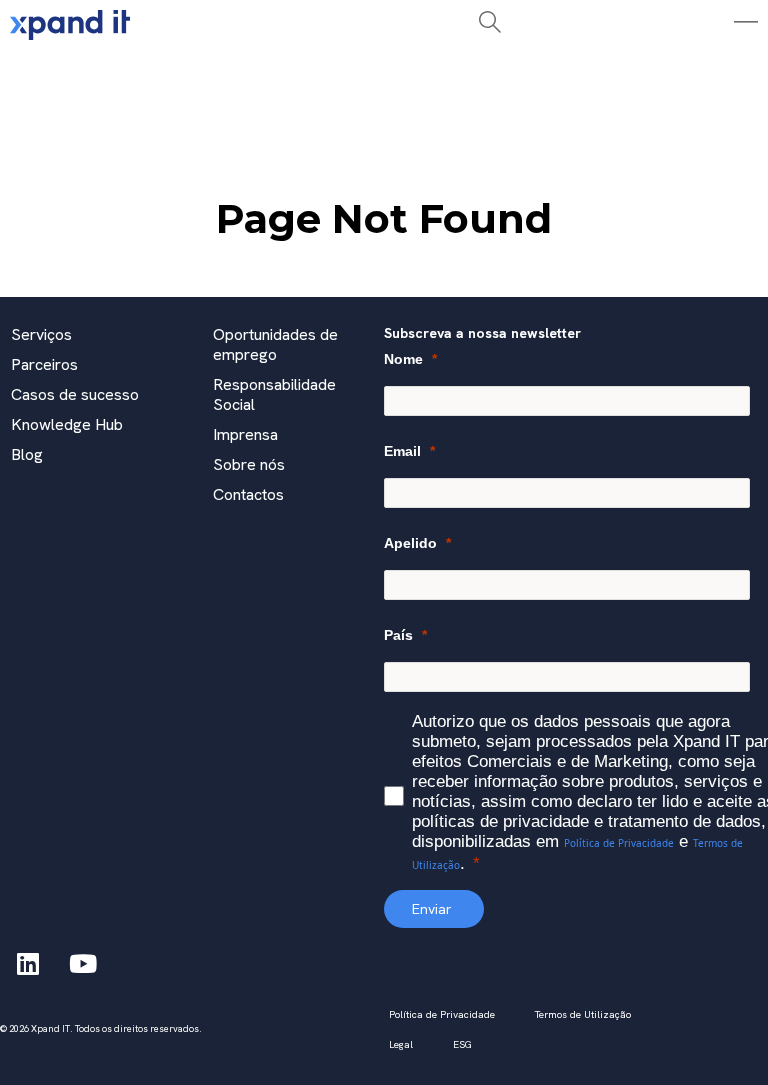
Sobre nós (249, 464)
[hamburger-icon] (223, 73)
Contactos (248, 494)
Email (402, 451)
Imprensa (245, 434)
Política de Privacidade (619, 843)
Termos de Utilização (583, 1014)
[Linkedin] (28, 963)
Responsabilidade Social (274, 394)
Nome (403, 359)
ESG (462, 1044)
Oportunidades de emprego (275, 344)
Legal (401, 1044)
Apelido (410, 543)
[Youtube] (83, 963)
